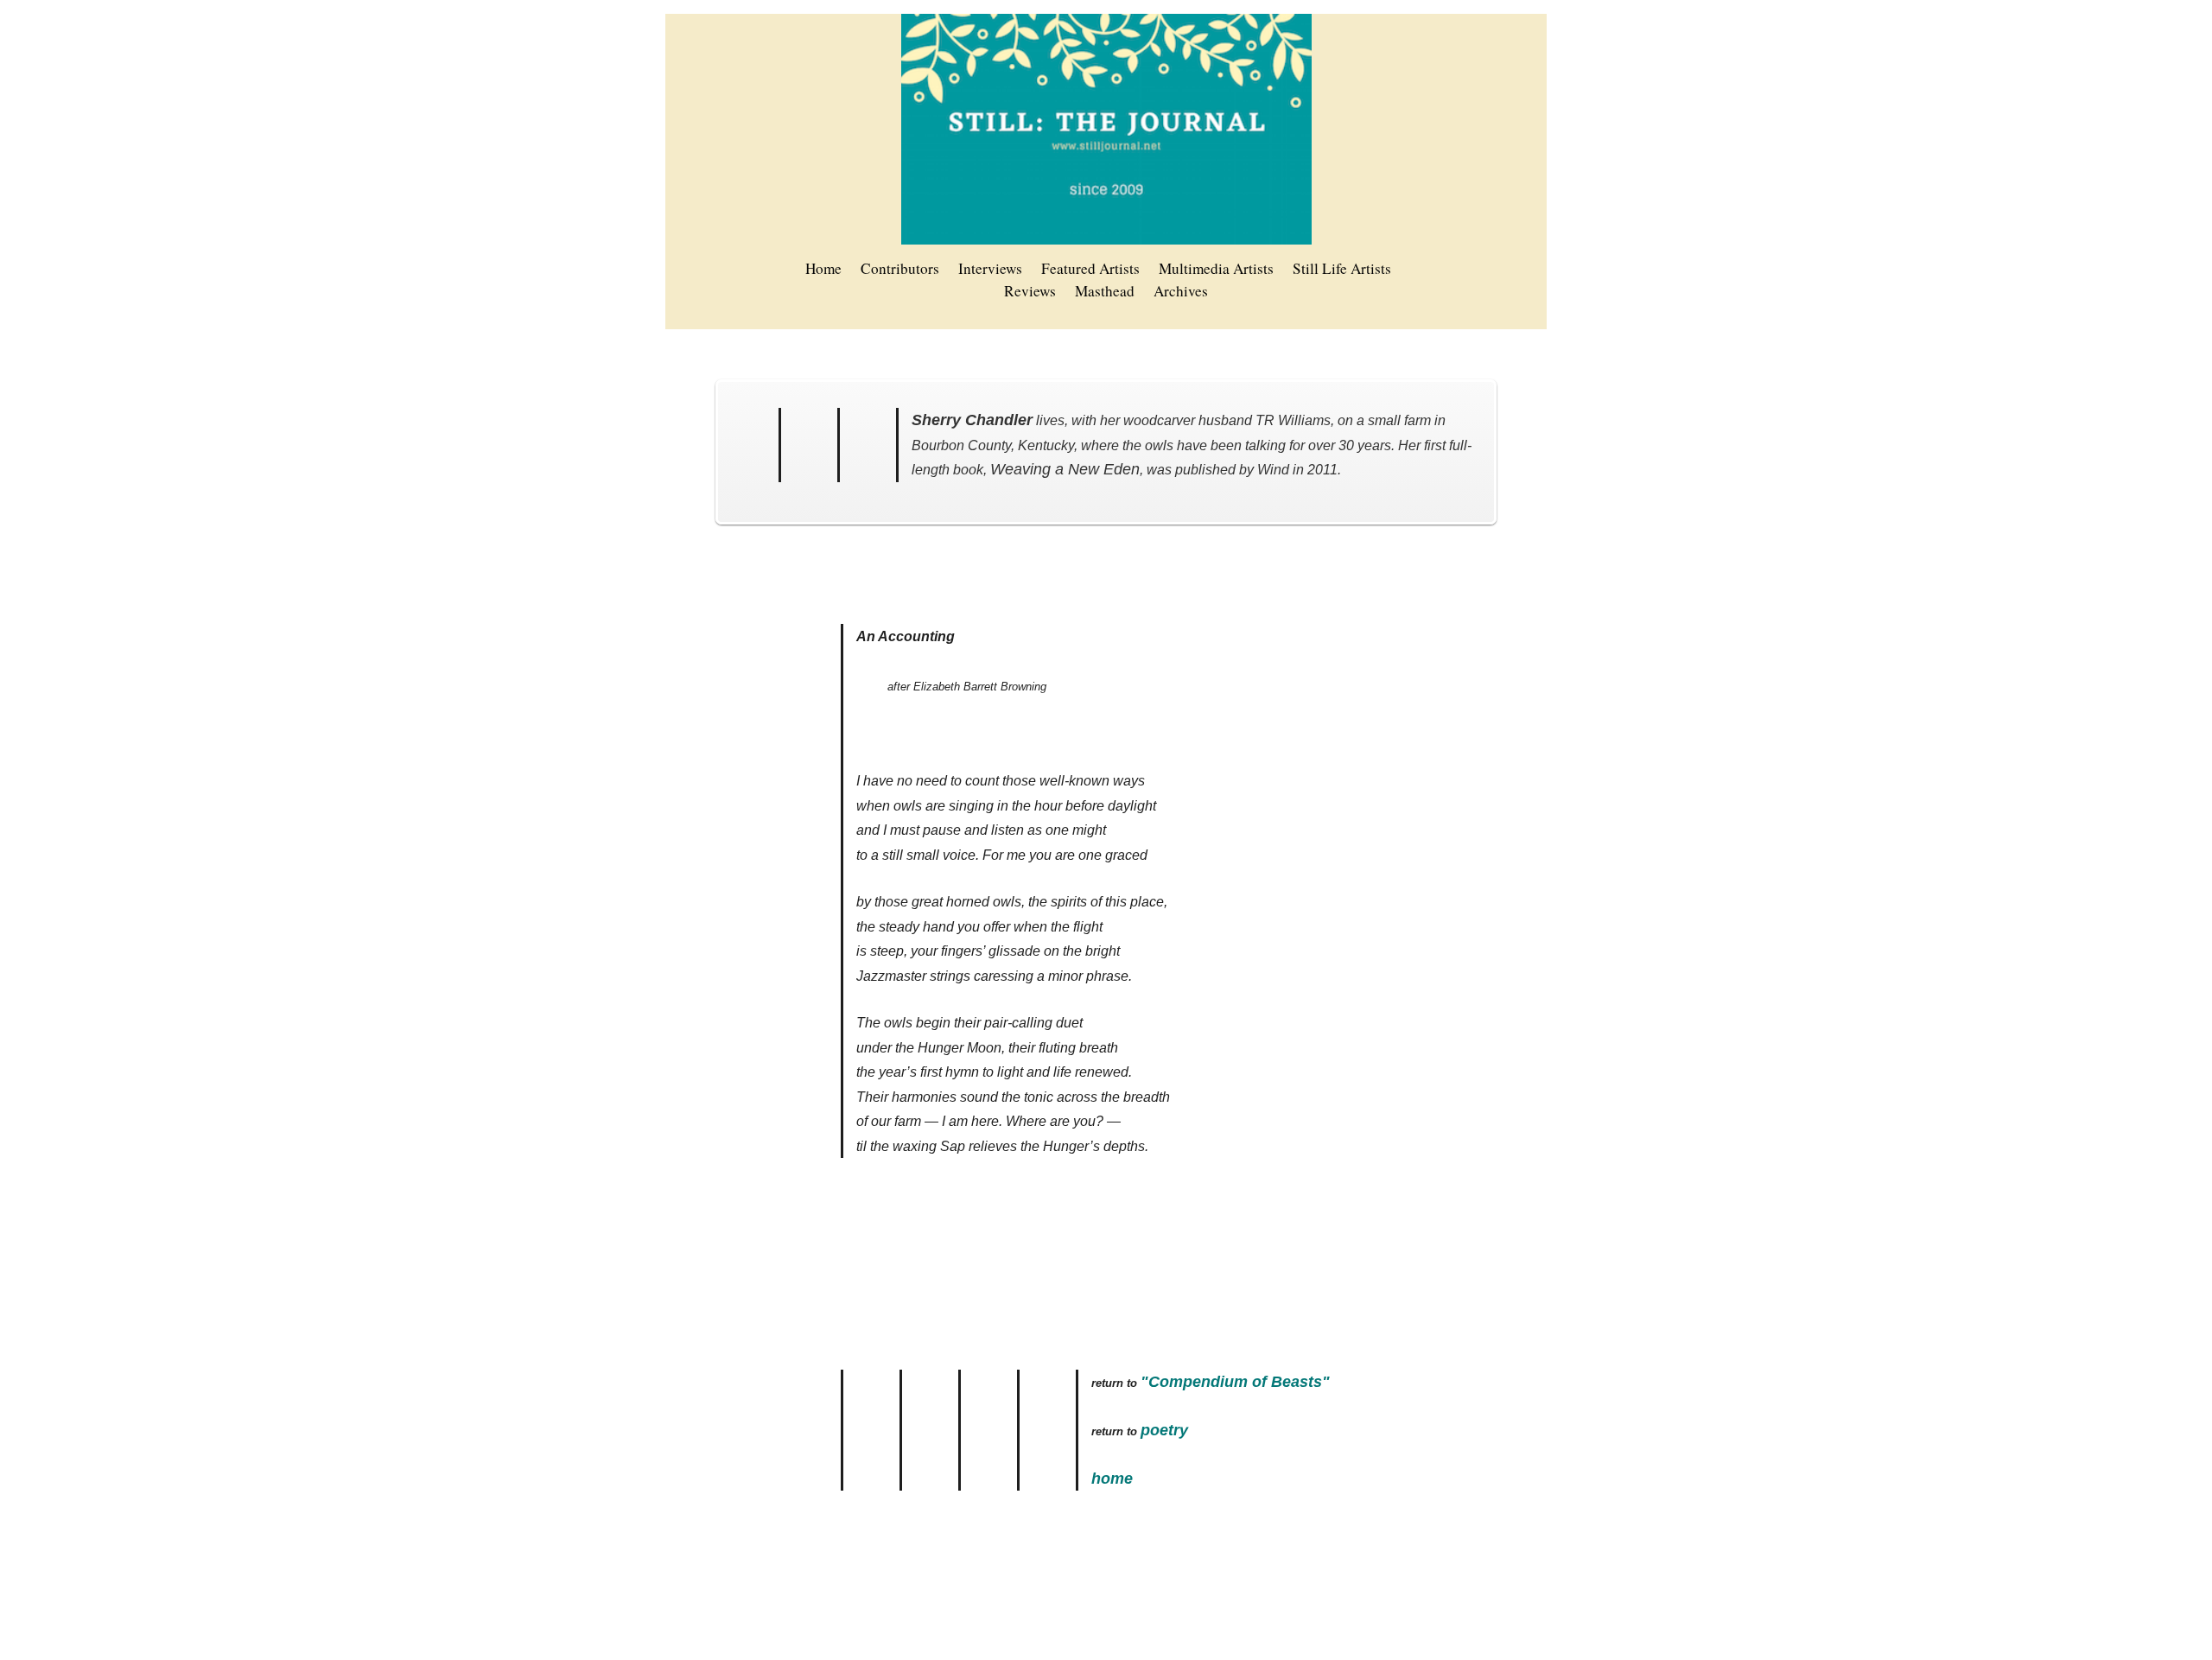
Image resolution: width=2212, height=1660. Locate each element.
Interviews (990, 268)
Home (823, 268)
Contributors (900, 268)
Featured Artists (1090, 268)
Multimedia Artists (1216, 268)
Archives (1181, 291)
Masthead (1105, 291)
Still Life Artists (1342, 268)
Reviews (1030, 291)
